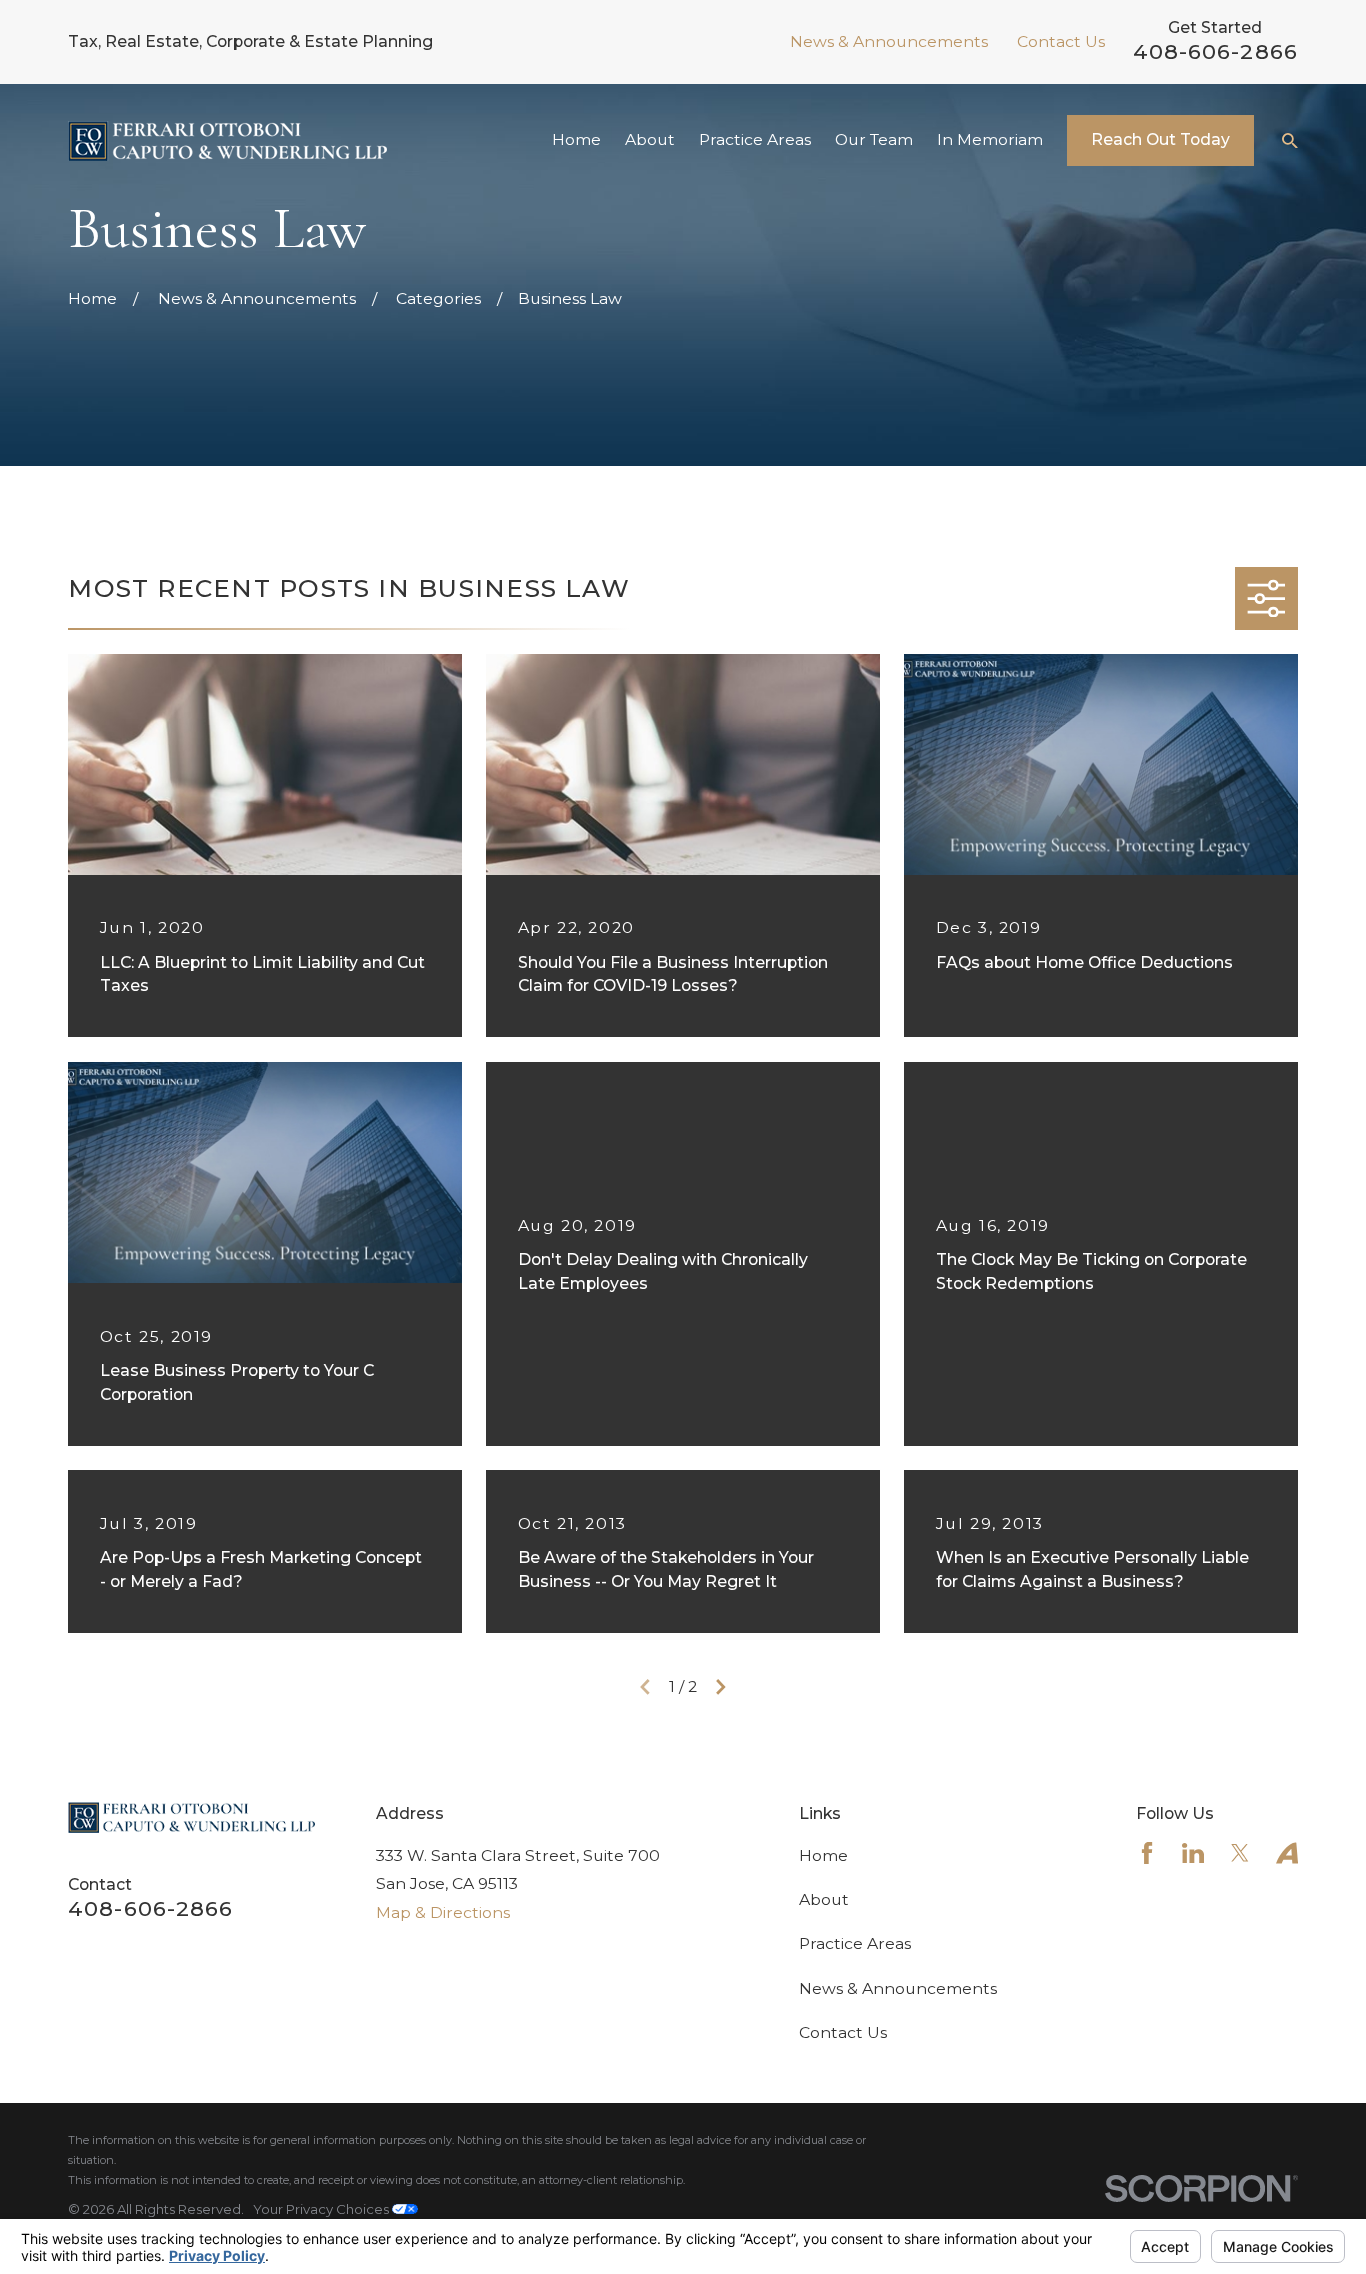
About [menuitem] (650, 139)
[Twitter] (1240, 1853)
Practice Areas (855, 1943)
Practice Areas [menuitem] (755, 139)
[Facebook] (1147, 1853)
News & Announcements (889, 41)
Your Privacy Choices (322, 2209)
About (824, 1899)
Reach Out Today (1160, 139)
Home (823, 1855)
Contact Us (1061, 41)
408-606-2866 (1215, 51)
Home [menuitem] (576, 139)
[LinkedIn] (1193, 1853)
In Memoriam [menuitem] (990, 139)
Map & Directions (443, 1912)
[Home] (227, 141)
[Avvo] (1287, 1853)
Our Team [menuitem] (874, 139)
